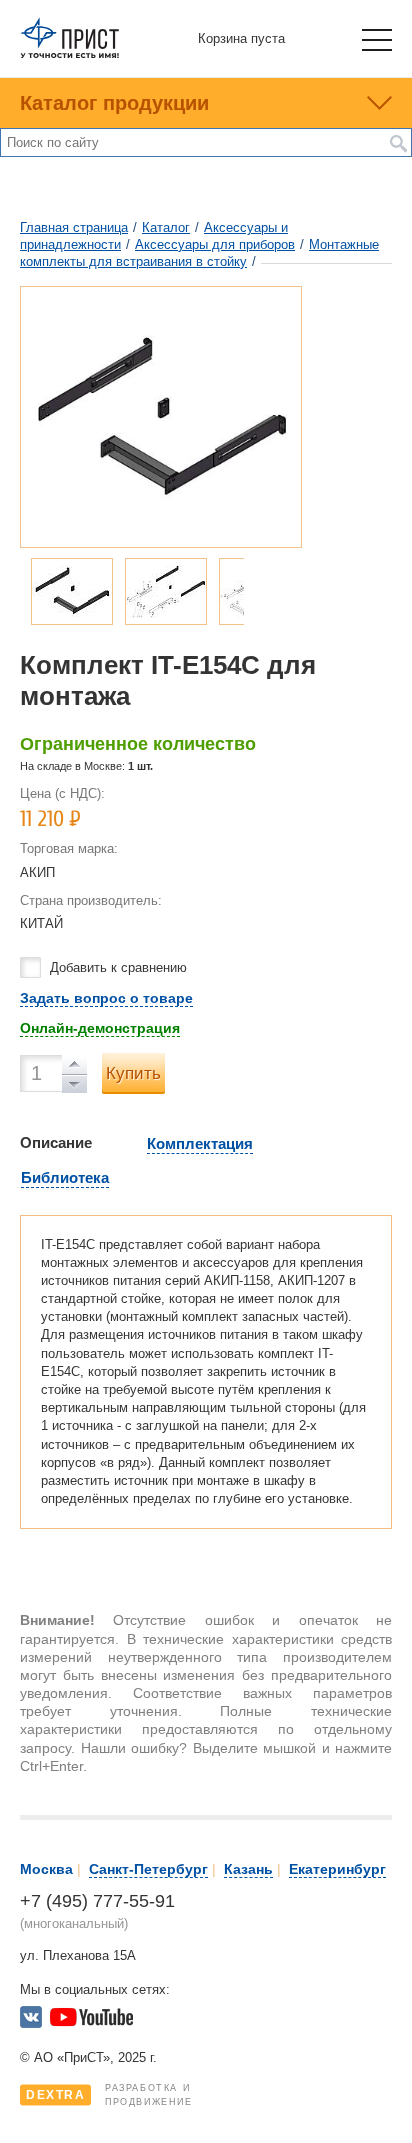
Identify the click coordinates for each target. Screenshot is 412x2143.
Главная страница (74, 227)
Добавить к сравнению (118, 967)
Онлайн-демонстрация (100, 1028)
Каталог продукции (114, 103)
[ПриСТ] (70, 54)
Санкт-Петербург (148, 1869)
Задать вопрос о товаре (106, 998)
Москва (46, 1869)
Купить (133, 1073)
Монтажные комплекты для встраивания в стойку (199, 253)
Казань (248, 1869)
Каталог (166, 227)
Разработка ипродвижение (109, 2095)
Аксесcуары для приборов (215, 244)
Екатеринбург (337, 1869)
